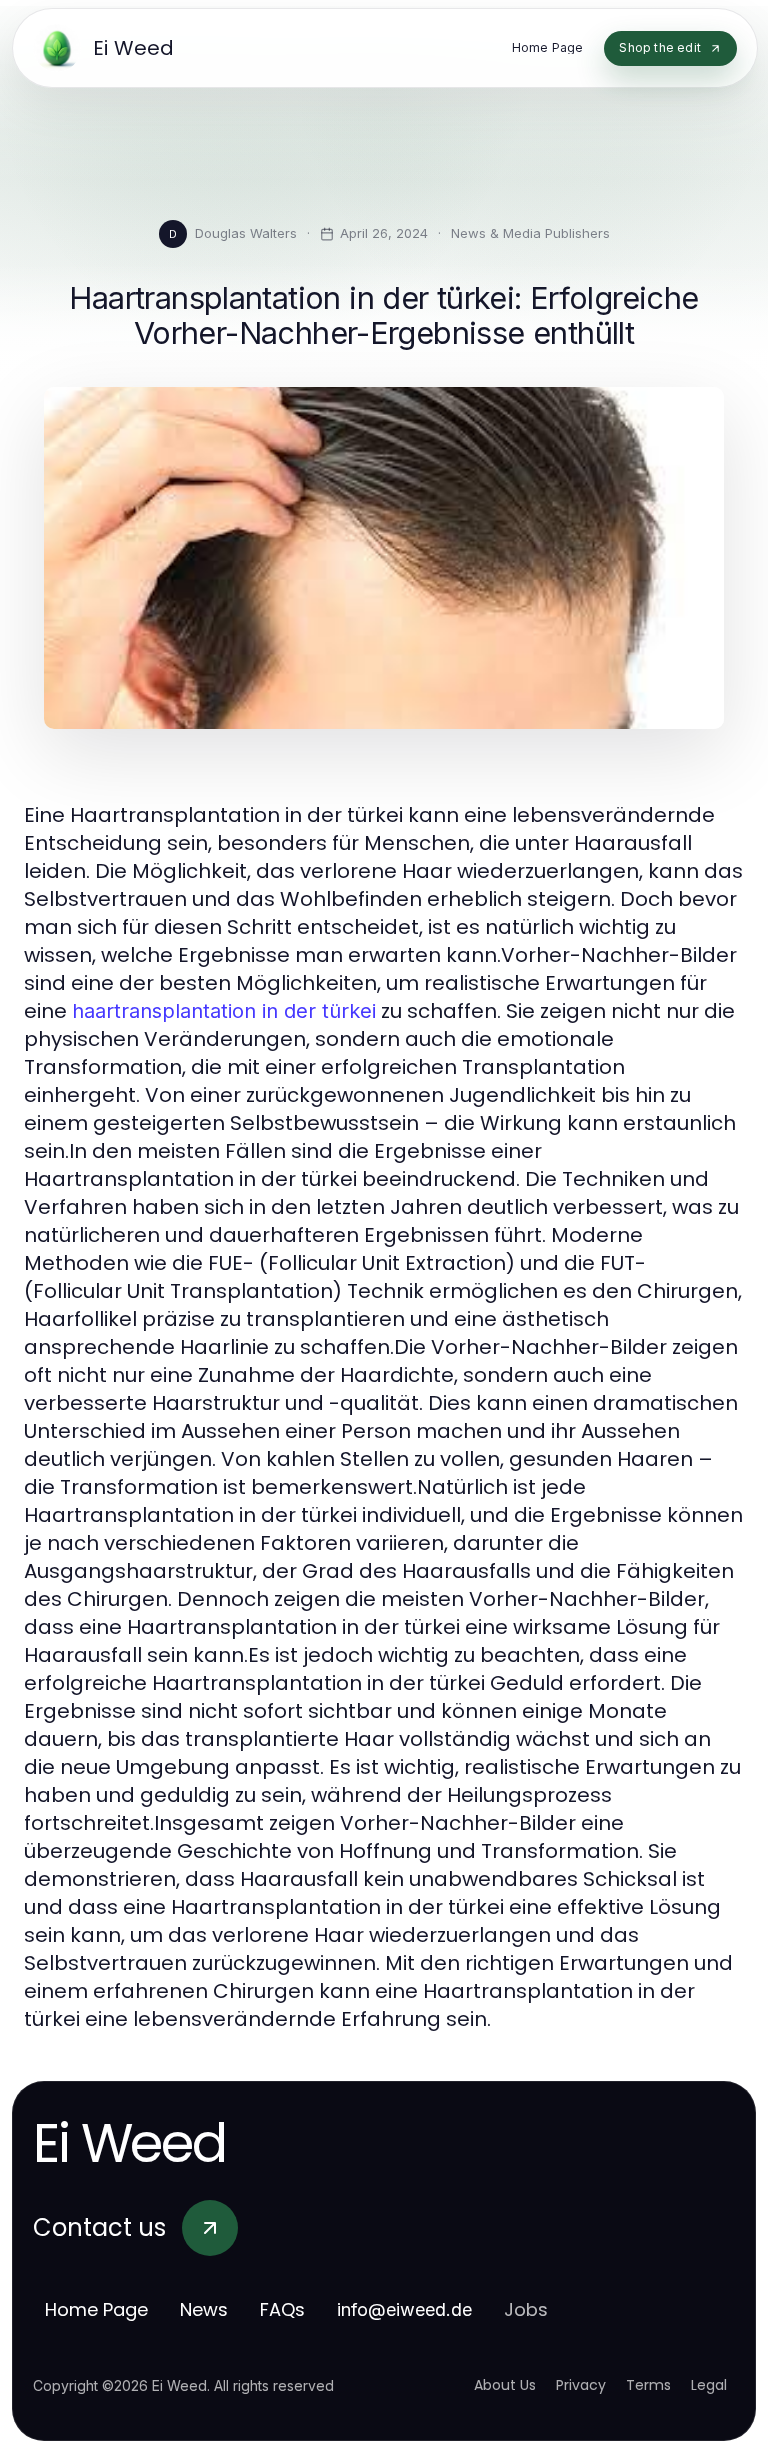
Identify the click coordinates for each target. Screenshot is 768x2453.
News (204, 2309)
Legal (709, 2385)
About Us (505, 2385)
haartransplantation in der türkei (224, 1011)
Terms (648, 2385)
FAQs (282, 2309)
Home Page (96, 2309)
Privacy (581, 2385)
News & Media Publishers (530, 233)
